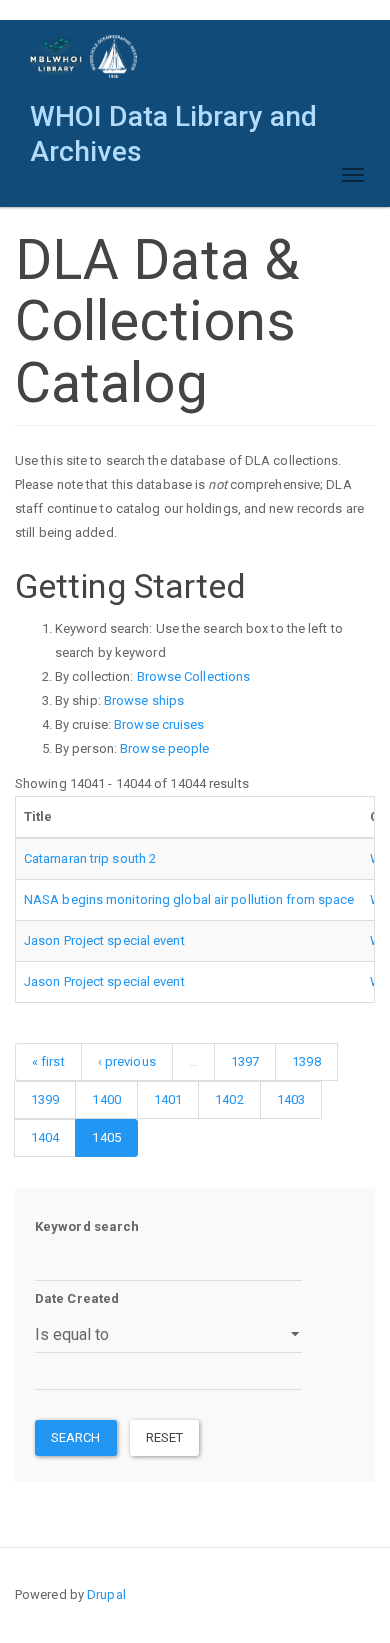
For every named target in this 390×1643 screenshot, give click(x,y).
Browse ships (144, 700)
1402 (229, 1099)
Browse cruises (159, 724)
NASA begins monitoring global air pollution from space (189, 899)
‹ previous (127, 1061)
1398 (306, 1061)
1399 (45, 1099)
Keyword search (87, 1226)
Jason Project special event (104, 940)
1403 (291, 1099)
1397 (245, 1061)
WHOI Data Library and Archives (173, 121)
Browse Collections (194, 676)
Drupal (106, 1594)
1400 (106, 1099)
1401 (168, 1099)
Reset (165, 1437)
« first (48, 1061)
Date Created (77, 1298)
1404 (45, 1137)
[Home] (84, 56)
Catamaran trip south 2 (90, 858)
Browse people (164, 748)
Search (76, 1437)
